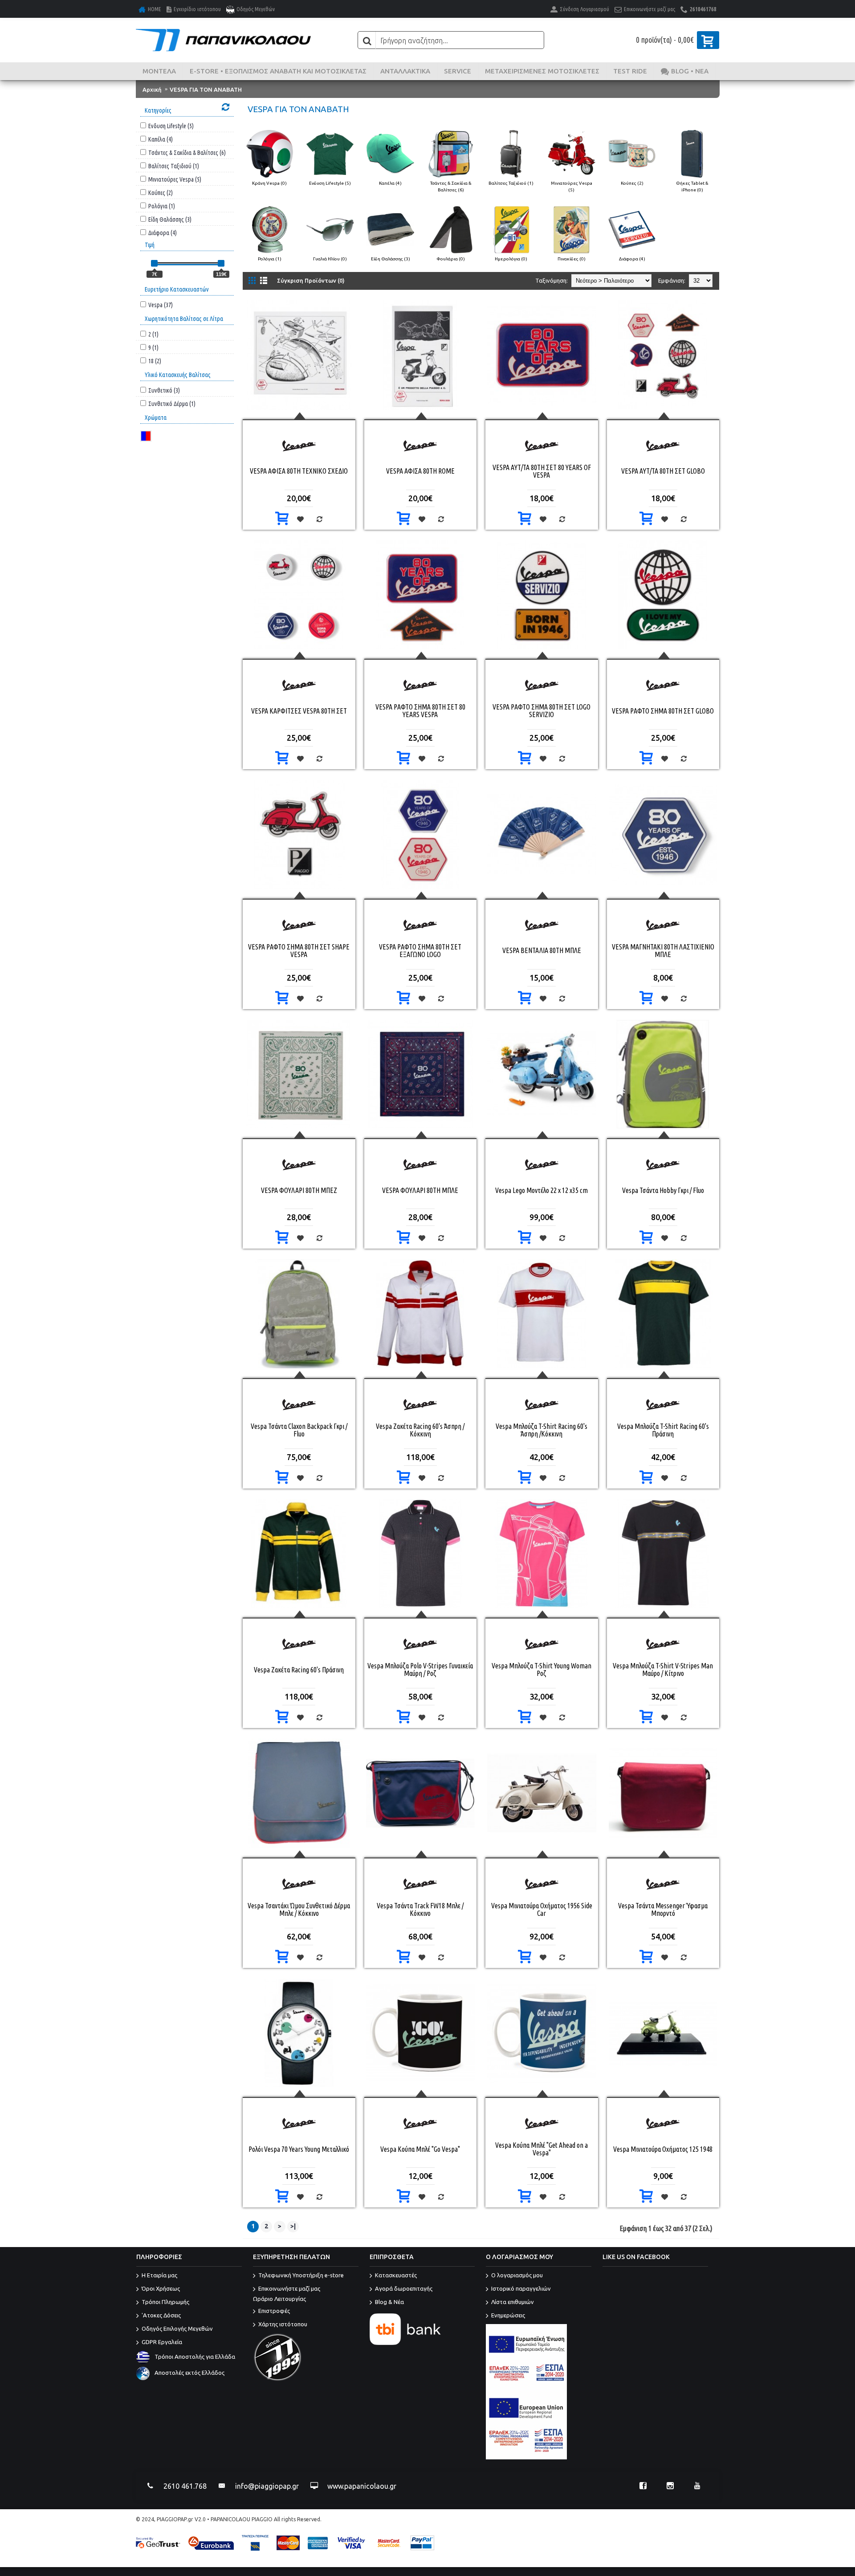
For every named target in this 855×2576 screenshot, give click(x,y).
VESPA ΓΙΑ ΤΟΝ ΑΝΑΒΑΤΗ (206, 89)
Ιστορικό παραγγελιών (521, 2289)
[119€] (221, 263)
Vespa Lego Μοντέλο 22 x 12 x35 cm (541, 1190)
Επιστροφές (274, 2311)
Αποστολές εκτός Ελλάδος (189, 2373)
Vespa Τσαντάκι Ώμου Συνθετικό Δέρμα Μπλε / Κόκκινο (299, 1909)
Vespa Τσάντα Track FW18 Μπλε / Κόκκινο (420, 1909)
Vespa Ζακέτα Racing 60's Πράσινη (299, 1670)
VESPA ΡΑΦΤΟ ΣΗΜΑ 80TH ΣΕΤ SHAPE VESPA (299, 951)
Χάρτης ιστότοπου (283, 2324)
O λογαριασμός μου (517, 2276)
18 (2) (155, 361)
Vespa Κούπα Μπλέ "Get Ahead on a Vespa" (541, 2149)
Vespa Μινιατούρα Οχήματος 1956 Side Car (542, 1909)
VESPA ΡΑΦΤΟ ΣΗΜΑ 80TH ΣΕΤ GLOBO (663, 711)
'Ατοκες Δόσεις (161, 2316)
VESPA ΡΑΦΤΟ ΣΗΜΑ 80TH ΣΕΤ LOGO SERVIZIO (541, 711)
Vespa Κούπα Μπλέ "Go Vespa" (420, 2149)
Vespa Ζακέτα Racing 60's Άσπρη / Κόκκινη (420, 1430)
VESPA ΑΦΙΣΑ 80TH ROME (420, 471)
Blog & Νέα (389, 2302)
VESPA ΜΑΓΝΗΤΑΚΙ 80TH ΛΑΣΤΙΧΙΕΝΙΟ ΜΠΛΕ (663, 951)
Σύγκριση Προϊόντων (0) (311, 280)
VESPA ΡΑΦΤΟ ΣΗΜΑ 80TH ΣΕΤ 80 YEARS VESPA (420, 711)
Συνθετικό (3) (164, 390)
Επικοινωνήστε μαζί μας (287, 2294)
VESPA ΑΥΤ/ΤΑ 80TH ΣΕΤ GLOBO (663, 471)
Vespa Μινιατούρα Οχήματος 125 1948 (663, 2149)
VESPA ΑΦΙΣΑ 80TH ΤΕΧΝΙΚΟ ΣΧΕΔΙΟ (299, 471)
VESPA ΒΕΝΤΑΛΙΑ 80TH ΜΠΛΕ (542, 950)
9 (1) (153, 347)
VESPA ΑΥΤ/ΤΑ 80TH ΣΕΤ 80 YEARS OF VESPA (542, 471)
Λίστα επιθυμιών (513, 2302)
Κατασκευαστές (396, 2276)
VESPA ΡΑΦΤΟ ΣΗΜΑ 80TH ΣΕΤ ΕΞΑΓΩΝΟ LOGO (420, 951)
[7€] (154, 263)
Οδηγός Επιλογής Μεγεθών (177, 2329)
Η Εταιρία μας (159, 2276)
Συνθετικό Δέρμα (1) (172, 404)
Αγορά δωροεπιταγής (404, 2289)
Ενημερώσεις (508, 2316)
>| (293, 2226)
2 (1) (153, 334)
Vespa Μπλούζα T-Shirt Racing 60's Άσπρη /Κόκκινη (541, 1430)
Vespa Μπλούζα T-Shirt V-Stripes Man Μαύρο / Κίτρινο (663, 1669)
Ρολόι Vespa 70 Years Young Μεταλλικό (299, 2149)
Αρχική (152, 89)
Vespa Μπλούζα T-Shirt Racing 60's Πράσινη (663, 1430)
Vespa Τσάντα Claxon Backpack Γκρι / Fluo (299, 1430)
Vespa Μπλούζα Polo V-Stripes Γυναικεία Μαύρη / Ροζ (420, 1669)
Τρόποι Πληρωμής (165, 2302)
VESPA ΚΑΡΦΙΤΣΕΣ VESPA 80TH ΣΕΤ (299, 711)
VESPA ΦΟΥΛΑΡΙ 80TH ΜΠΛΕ (420, 1190)
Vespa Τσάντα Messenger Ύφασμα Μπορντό (663, 1909)
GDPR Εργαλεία (162, 2342)
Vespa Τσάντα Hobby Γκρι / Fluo (663, 1190)
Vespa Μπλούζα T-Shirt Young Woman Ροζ (541, 1669)
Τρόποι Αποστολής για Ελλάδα (195, 2357)
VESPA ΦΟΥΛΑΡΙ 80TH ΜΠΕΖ (299, 1190)
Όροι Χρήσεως (161, 2289)
